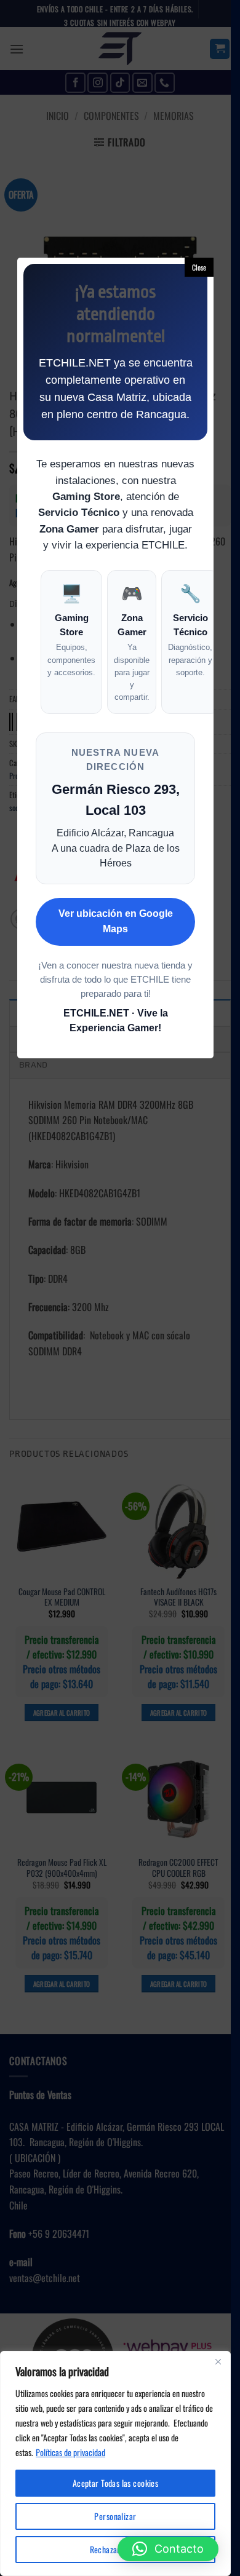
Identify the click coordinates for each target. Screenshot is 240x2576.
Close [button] (199, 267)
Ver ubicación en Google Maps (116, 921)
